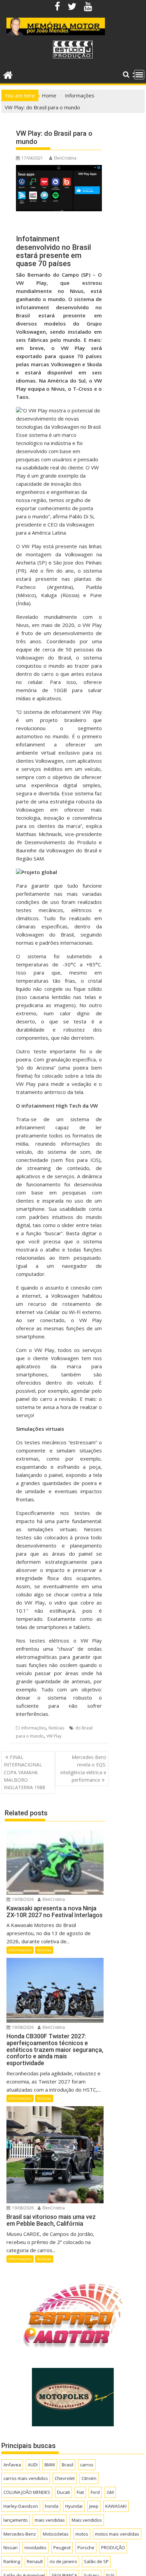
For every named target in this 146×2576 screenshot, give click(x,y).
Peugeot (62, 2547)
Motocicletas (56, 2534)
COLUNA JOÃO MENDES (27, 2492)
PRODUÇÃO (113, 2547)
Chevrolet (65, 2478)
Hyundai (74, 2506)
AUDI (33, 2465)
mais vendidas (50, 2520)
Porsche (86, 2547)
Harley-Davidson (21, 2506)
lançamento (16, 2520)
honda (52, 2506)
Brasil (68, 2465)
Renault (35, 2561)
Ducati (63, 2492)
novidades (35, 2547)
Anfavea (12, 2465)
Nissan (11, 2547)
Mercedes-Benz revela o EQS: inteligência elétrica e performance (83, 1768)
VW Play (54, 1736)
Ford (95, 2492)
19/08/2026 (22, 1899)
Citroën (89, 2478)
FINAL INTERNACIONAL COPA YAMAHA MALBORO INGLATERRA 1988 (24, 1772)
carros (87, 2465)
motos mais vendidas (117, 2534)
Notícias (56, 1728)
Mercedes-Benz (20, 2534)
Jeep (94, 2506)
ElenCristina (65, 158)
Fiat (80, 2492)
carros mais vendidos (26, 2478)
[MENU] (139, 75)
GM (110, 2492)
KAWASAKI (116, 2506)
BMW (50, 2465)
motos (82, 2534)
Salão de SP (96, 2561)
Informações (34, 1728)
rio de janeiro (63, 2561)
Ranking (12, 2561)
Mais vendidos (87, 2520)
